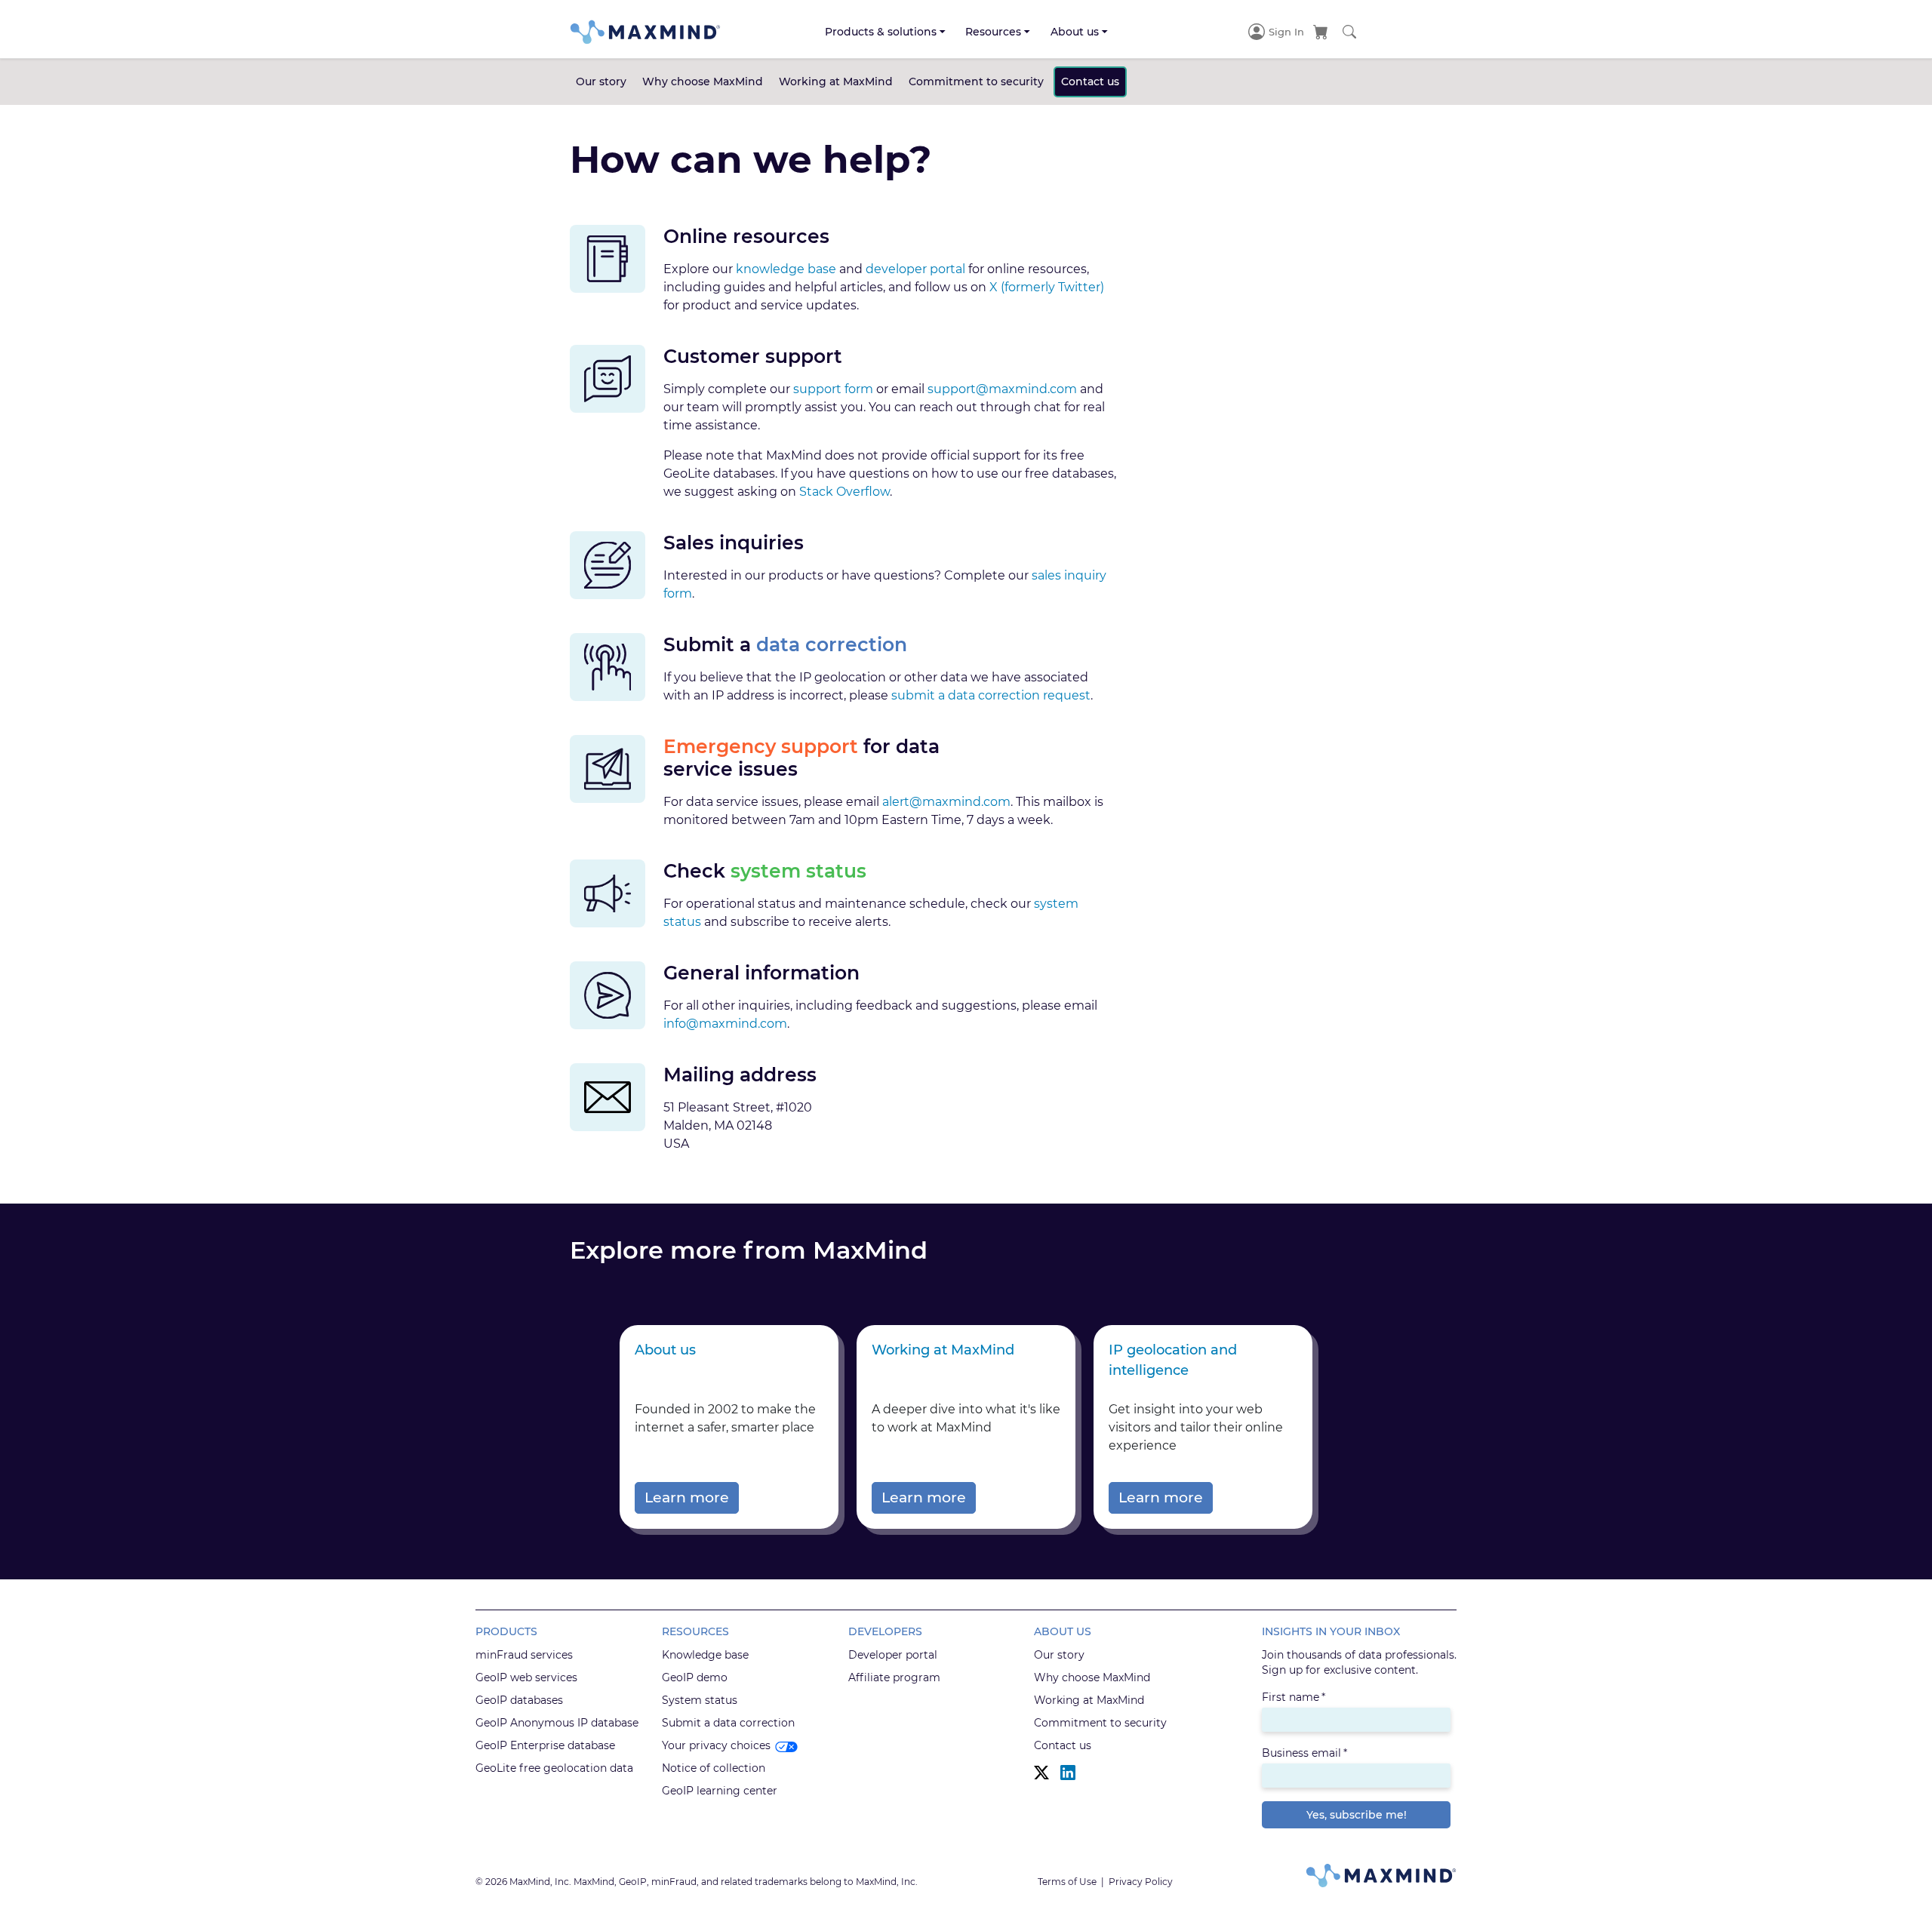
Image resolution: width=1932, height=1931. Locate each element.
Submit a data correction (728, 1723)
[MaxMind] (645, 32)
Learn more (687, 1497)
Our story (601, 81)
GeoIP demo (695, 1677)
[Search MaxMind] (1349, 32)
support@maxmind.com (1002, 389)
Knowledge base (705, 1655)
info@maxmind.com (725, 1024)
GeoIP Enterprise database (545, 1745)
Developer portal (893, 1655)
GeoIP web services (526, 1677)
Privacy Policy (1141, 1882)
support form (833, 389)
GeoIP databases (519, 1700)
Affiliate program (894, 1677)
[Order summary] (1321, 32)
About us (1075, 32)
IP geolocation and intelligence (1173, 1360)
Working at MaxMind (836, 81)
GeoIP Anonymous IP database (557, 1723)
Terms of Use (1067, 1882)
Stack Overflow (844, 492)
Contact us (1090, 81)
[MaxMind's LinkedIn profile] (1068, 1773)
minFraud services (524, 1655)
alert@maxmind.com (946, 802)
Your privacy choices (716, 1745)
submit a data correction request (991, 695)
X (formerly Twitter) (1047, 287)
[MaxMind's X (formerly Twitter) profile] (1041, 1773)
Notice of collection (714, 1768)
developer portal (915, 269)
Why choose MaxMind (703, 81)
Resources (993, 32)
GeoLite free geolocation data (554, 1768)
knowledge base (786, 269)
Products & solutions (881, 32)
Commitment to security (976, 81)
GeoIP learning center (720, 1791)
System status (700, 1700)
